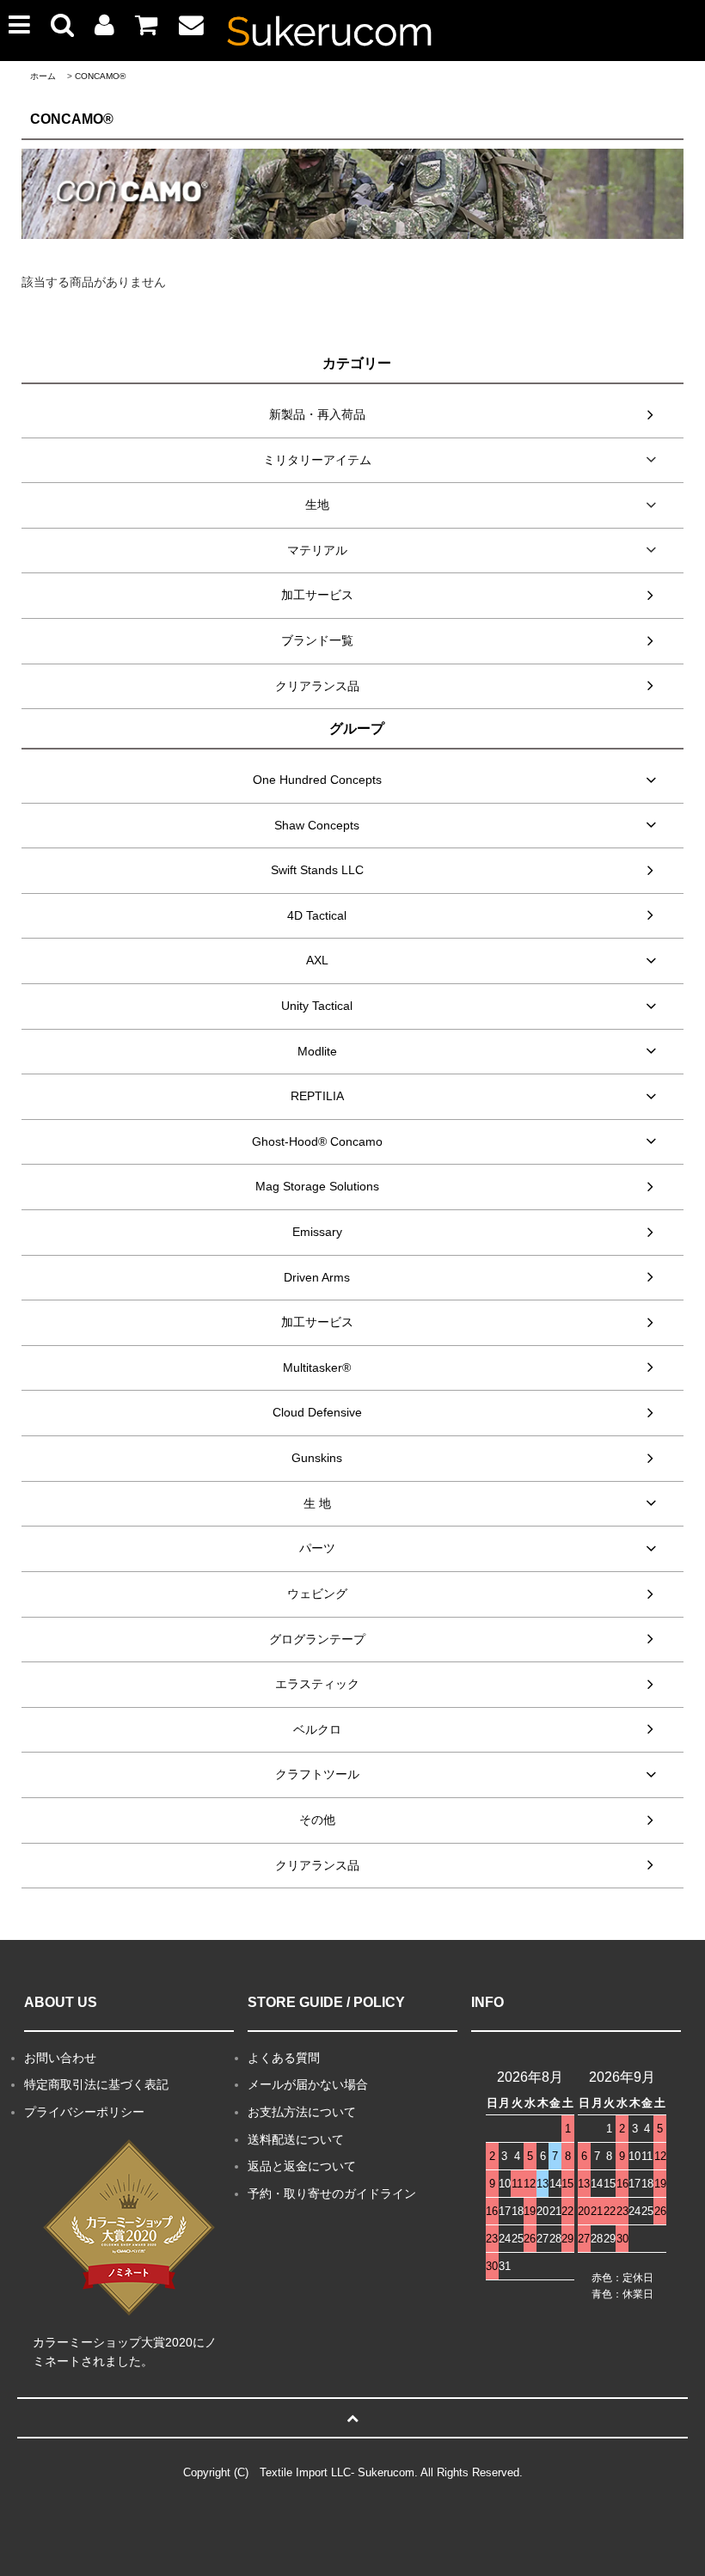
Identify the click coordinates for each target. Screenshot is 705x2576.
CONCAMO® (100, 76)
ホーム (43, 76)
